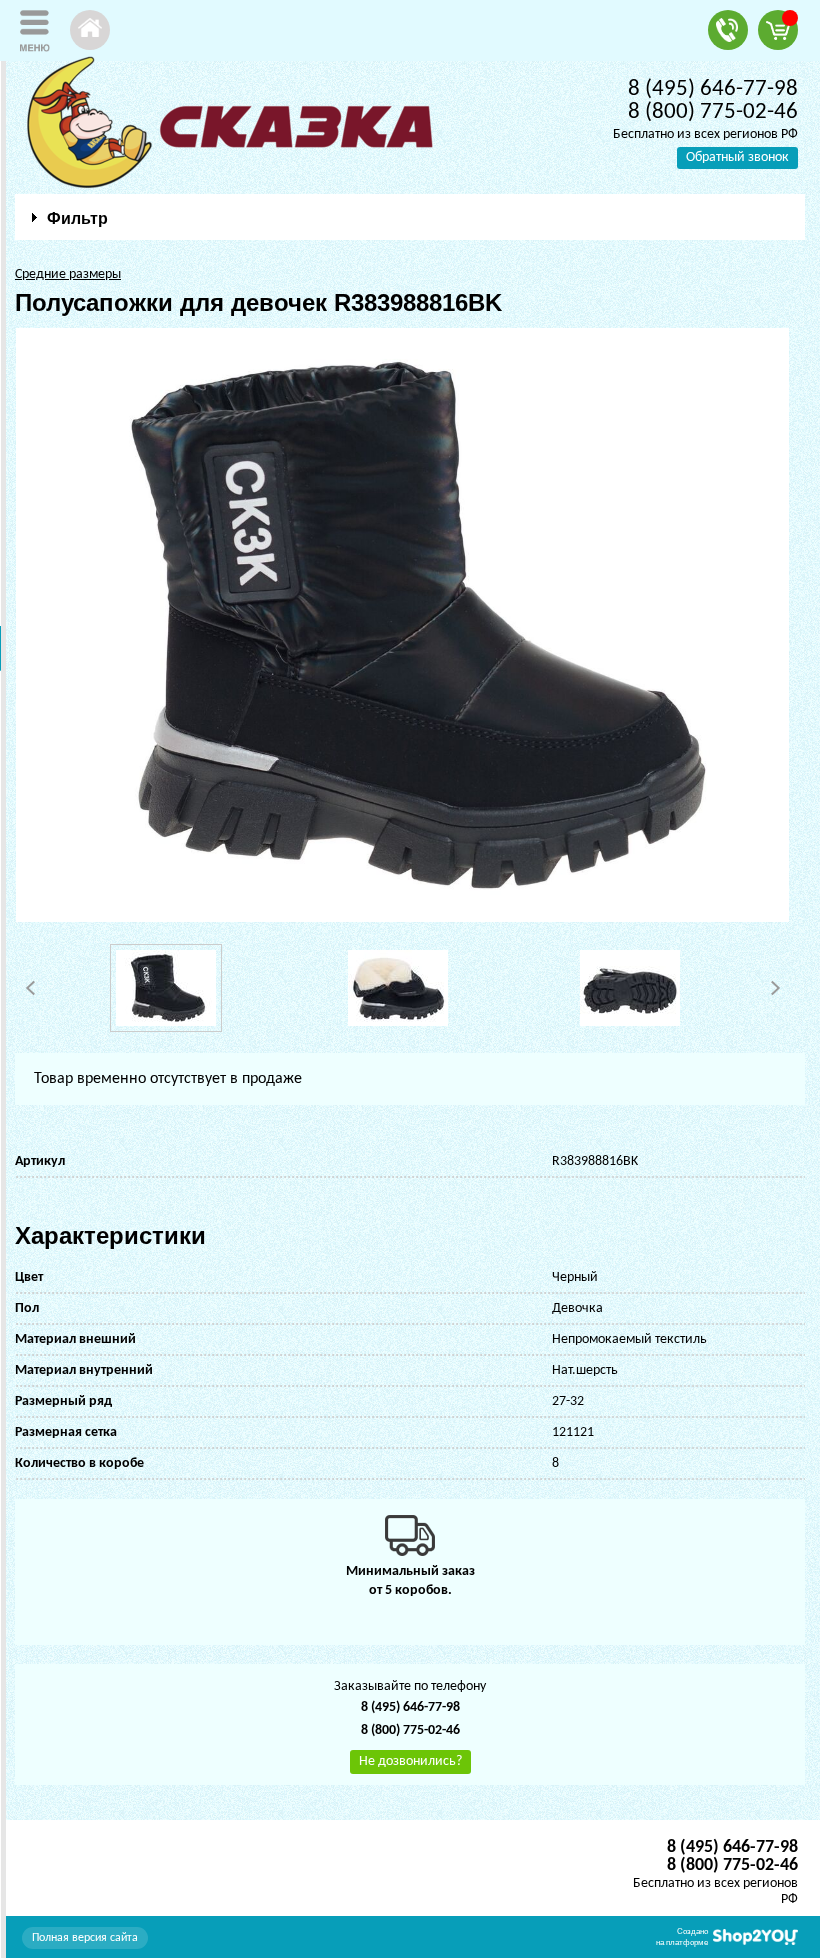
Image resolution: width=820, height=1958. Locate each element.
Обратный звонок (737, 157)
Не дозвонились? (410, 1761)
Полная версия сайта (85, 1938)
